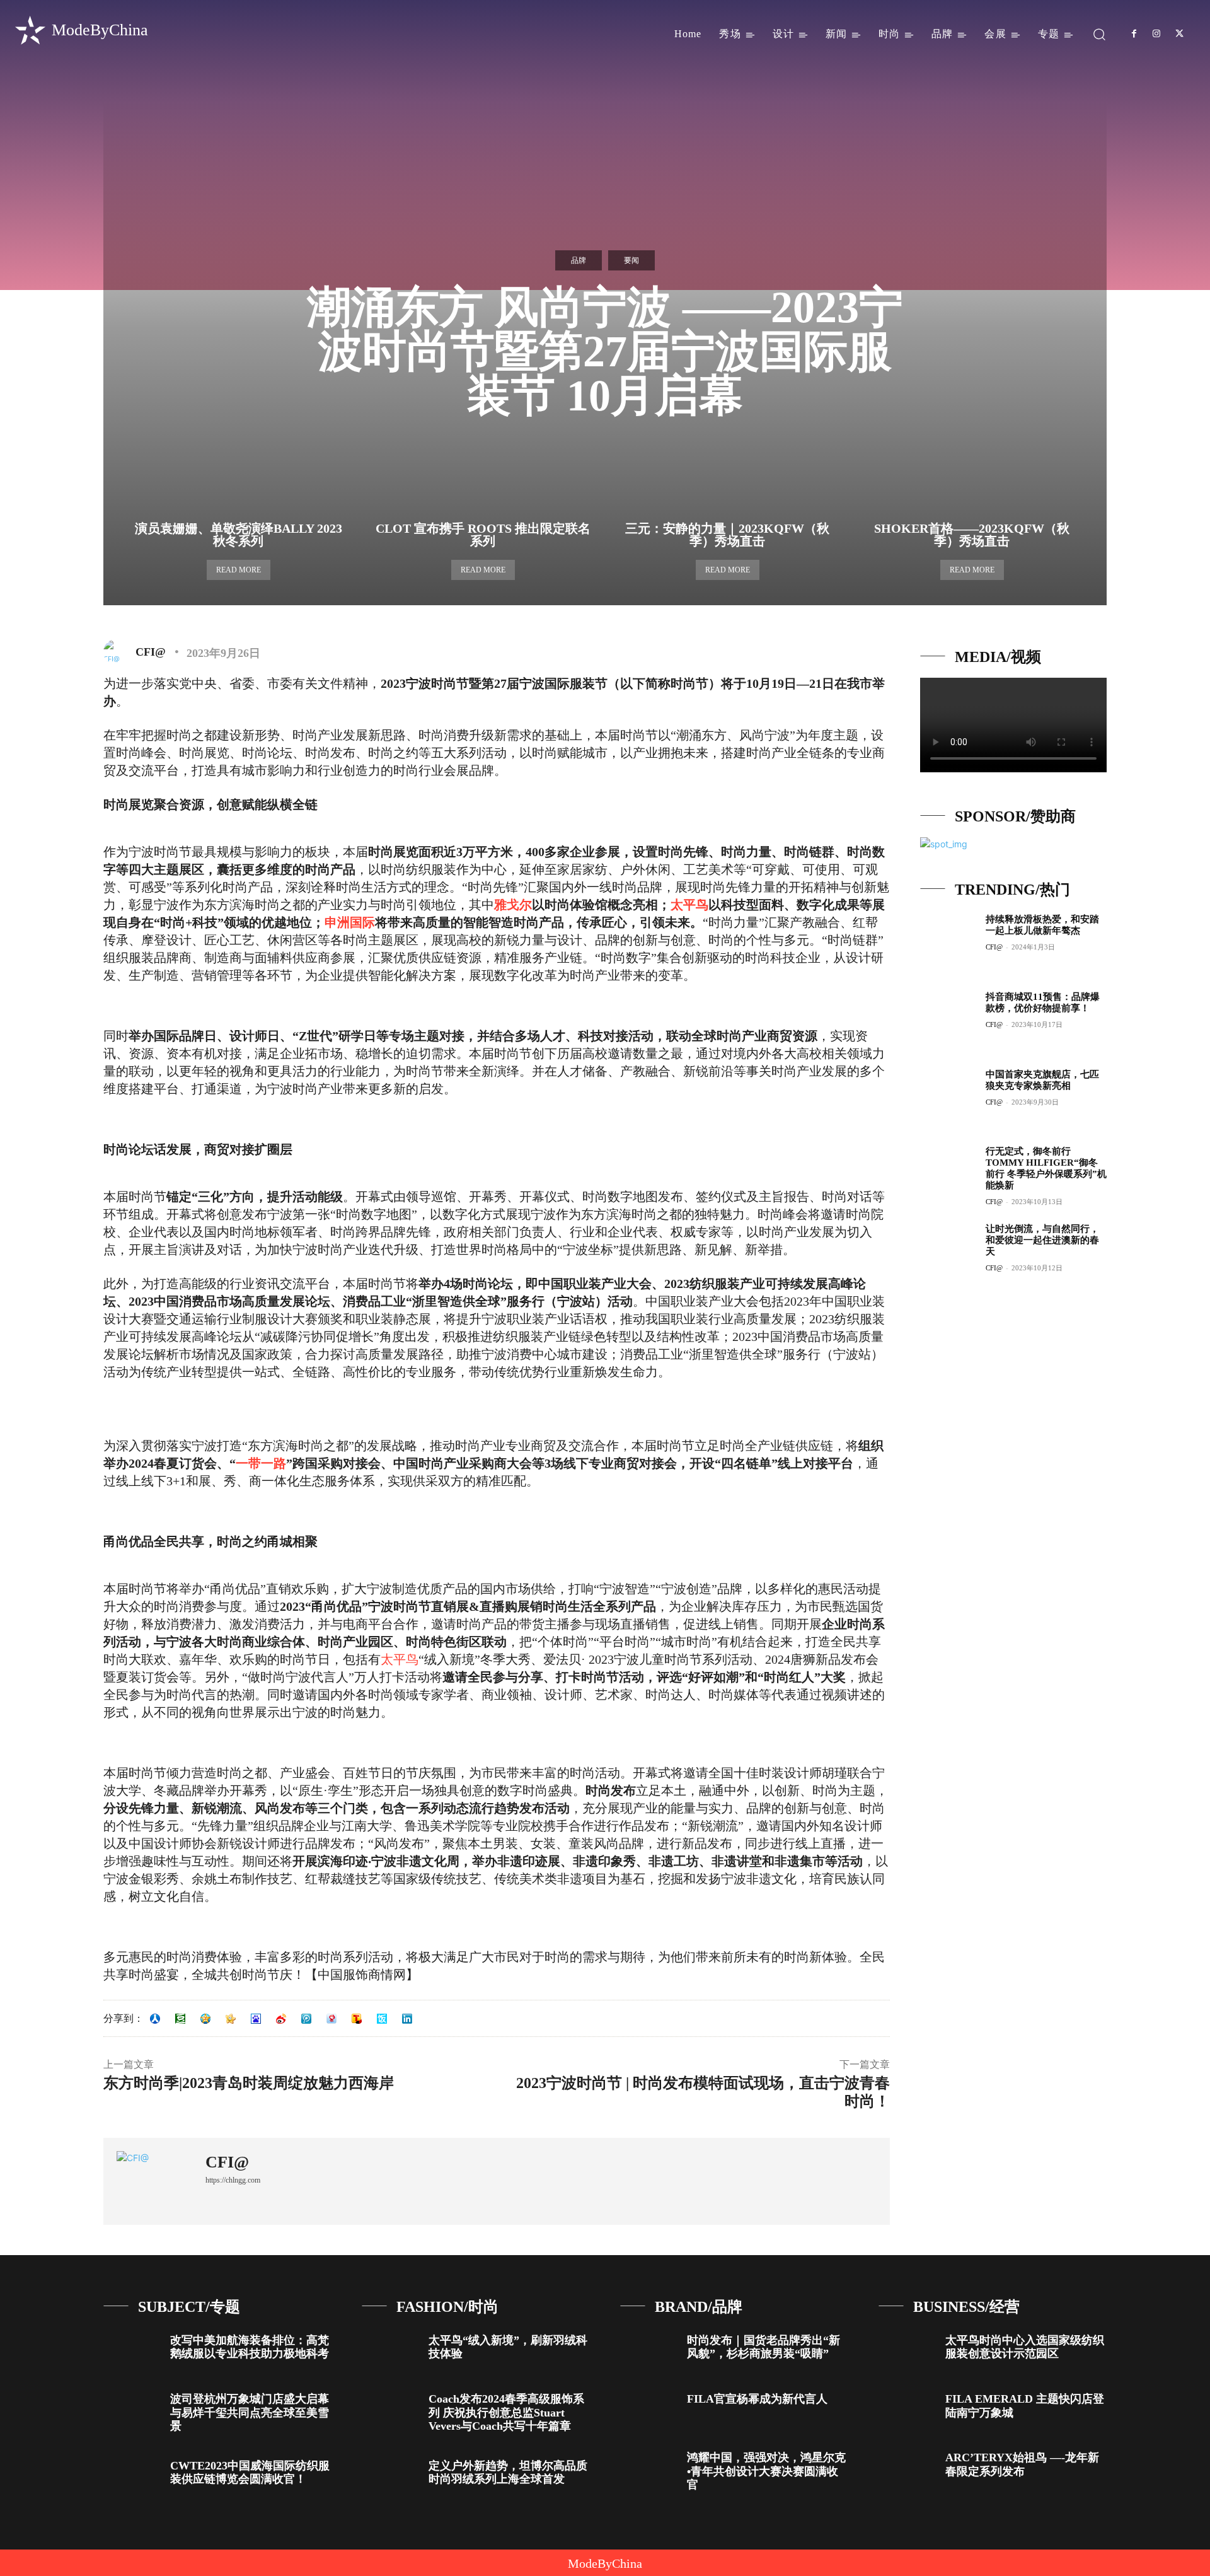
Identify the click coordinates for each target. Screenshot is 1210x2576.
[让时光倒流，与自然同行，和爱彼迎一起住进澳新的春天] (948, 1251)
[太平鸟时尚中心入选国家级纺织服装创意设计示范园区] (907, 2351)
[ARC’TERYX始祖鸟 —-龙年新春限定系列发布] (907, 2468)
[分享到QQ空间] (205, 2019)
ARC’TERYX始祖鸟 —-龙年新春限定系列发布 (1022, 2464)
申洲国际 (350, 922)
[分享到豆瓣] (180, 2019)
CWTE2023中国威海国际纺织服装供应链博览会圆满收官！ (250, 2473)
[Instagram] (1156, 34)
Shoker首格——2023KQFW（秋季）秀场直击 (972, 535)
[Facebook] (1134, 34)
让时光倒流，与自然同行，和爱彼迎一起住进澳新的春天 (1042, 1240)
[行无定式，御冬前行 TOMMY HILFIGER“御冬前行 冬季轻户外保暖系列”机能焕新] (948, 1173)
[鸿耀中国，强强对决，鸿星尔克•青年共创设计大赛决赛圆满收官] (649, 2468)
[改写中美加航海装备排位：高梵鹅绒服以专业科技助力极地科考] (132, 2351)
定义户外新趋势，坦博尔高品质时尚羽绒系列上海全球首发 (508, 2473)
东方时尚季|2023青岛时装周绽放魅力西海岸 (249, 2083)
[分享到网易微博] (331, 2019)
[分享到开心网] (231, 2019)
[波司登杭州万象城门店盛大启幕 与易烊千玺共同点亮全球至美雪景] (132, 2409)
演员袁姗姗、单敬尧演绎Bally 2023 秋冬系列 (239, 535)
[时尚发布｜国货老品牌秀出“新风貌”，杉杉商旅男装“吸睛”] (649, 2351)
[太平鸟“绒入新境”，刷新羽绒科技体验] (390, 2351)
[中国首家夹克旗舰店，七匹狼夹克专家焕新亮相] (948, 1096)
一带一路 (261, 1463)
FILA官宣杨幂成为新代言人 (757, 2399)
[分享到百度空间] (256, 2019)
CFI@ (151, 652)
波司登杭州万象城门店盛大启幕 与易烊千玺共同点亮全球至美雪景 (250, 2412)
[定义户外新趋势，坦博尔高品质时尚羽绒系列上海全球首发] (390, 2476)
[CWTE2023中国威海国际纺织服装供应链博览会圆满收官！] (132, 2476)
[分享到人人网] (155, 2019)
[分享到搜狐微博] (357, 2019)
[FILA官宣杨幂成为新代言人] (649, 2409)
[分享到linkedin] (407, 2019)
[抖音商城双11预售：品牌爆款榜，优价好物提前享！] (948, 1019)
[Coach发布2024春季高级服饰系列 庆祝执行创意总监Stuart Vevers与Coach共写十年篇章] (390, 2409)
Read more (239, 570)
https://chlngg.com (233, 2180)
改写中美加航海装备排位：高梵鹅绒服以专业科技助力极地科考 (250, 2347)
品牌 (579, 260)
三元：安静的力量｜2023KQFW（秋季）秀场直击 (727, 535)
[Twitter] (1180, 34)
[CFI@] (118, 652)
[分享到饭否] (382, 2019)
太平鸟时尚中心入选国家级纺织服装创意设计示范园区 (1025, 2347)
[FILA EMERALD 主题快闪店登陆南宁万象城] (907, 2409)
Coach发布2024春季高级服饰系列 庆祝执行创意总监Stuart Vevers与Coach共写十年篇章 (506, 2412)
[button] (1099, 34)
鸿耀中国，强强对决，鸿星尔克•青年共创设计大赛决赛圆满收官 (766, 2471)
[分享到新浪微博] (281, 2019)
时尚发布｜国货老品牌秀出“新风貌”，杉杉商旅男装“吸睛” (763, 2347)
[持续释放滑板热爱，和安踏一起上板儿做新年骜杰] (948, 941)
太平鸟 (689, 905)
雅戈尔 (513, 905)
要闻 (631, 260)
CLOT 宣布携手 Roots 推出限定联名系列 (483, 535)
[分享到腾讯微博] (306, 2019)
